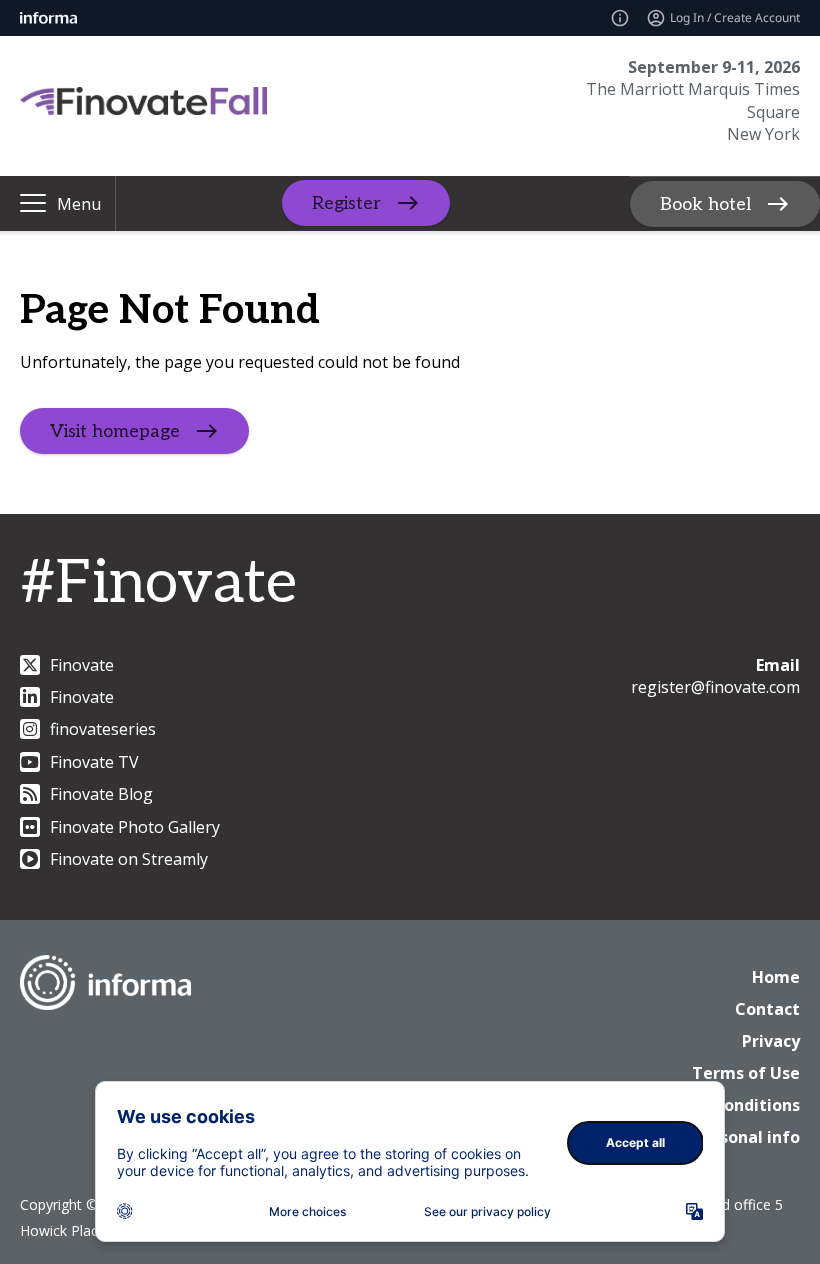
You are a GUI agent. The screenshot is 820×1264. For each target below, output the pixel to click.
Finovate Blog (101, 794)
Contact (767, 1009)
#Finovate (158, 584)
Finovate (82, 665)
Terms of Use (746, 1073)
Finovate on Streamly (129, 859)
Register (346, 203)
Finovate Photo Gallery (135, 827)
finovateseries (103, 729)
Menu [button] (79, 204)
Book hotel (705, 203)
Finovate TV (94, 762)
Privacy (771, 1041)
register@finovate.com (715, 687)
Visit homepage (115, 430)
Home (776, 977)
